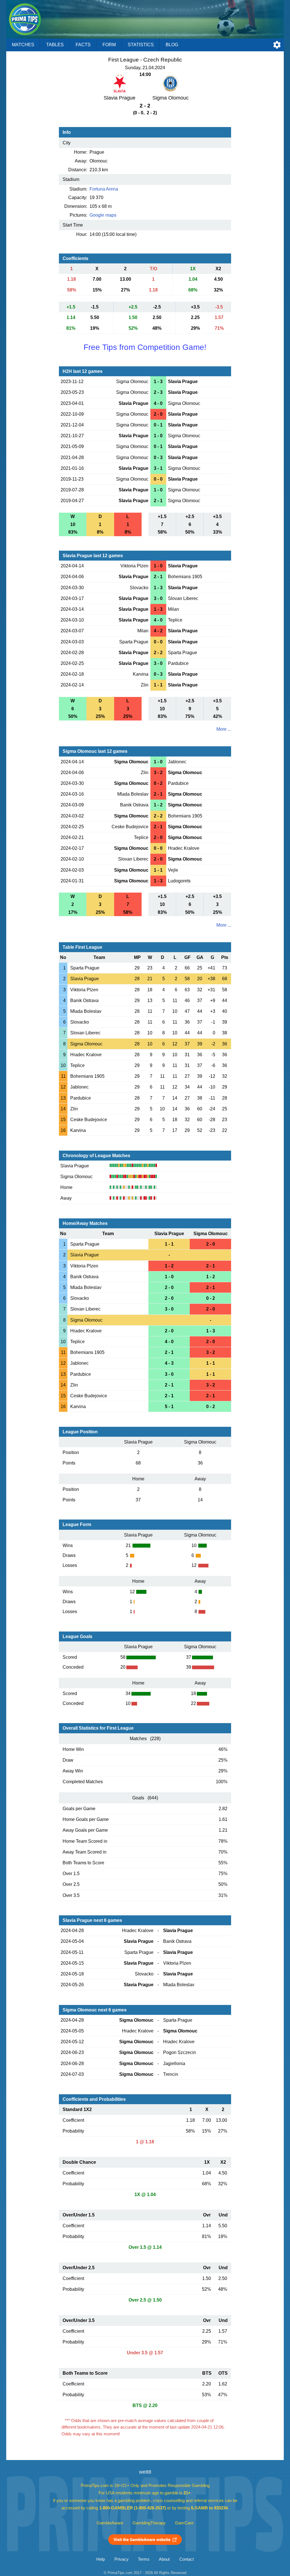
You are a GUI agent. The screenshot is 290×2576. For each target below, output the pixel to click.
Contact (186, 2559)
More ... (224, 729)
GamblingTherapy (149, 2523)
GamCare (184, 2523)
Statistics (141, 45)
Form (109, 45)
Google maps (103, 215)
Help (101, 2559)
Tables (55, 45)
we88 (145, 2472)
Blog (172, 45)
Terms (144, 2559)
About (164, 2559)
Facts (83, 45)
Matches (23, 45)
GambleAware (110, 2523)
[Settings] (277, 45)
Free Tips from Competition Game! (145, 347)
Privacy (121, 2559)
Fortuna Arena (104, 189)
